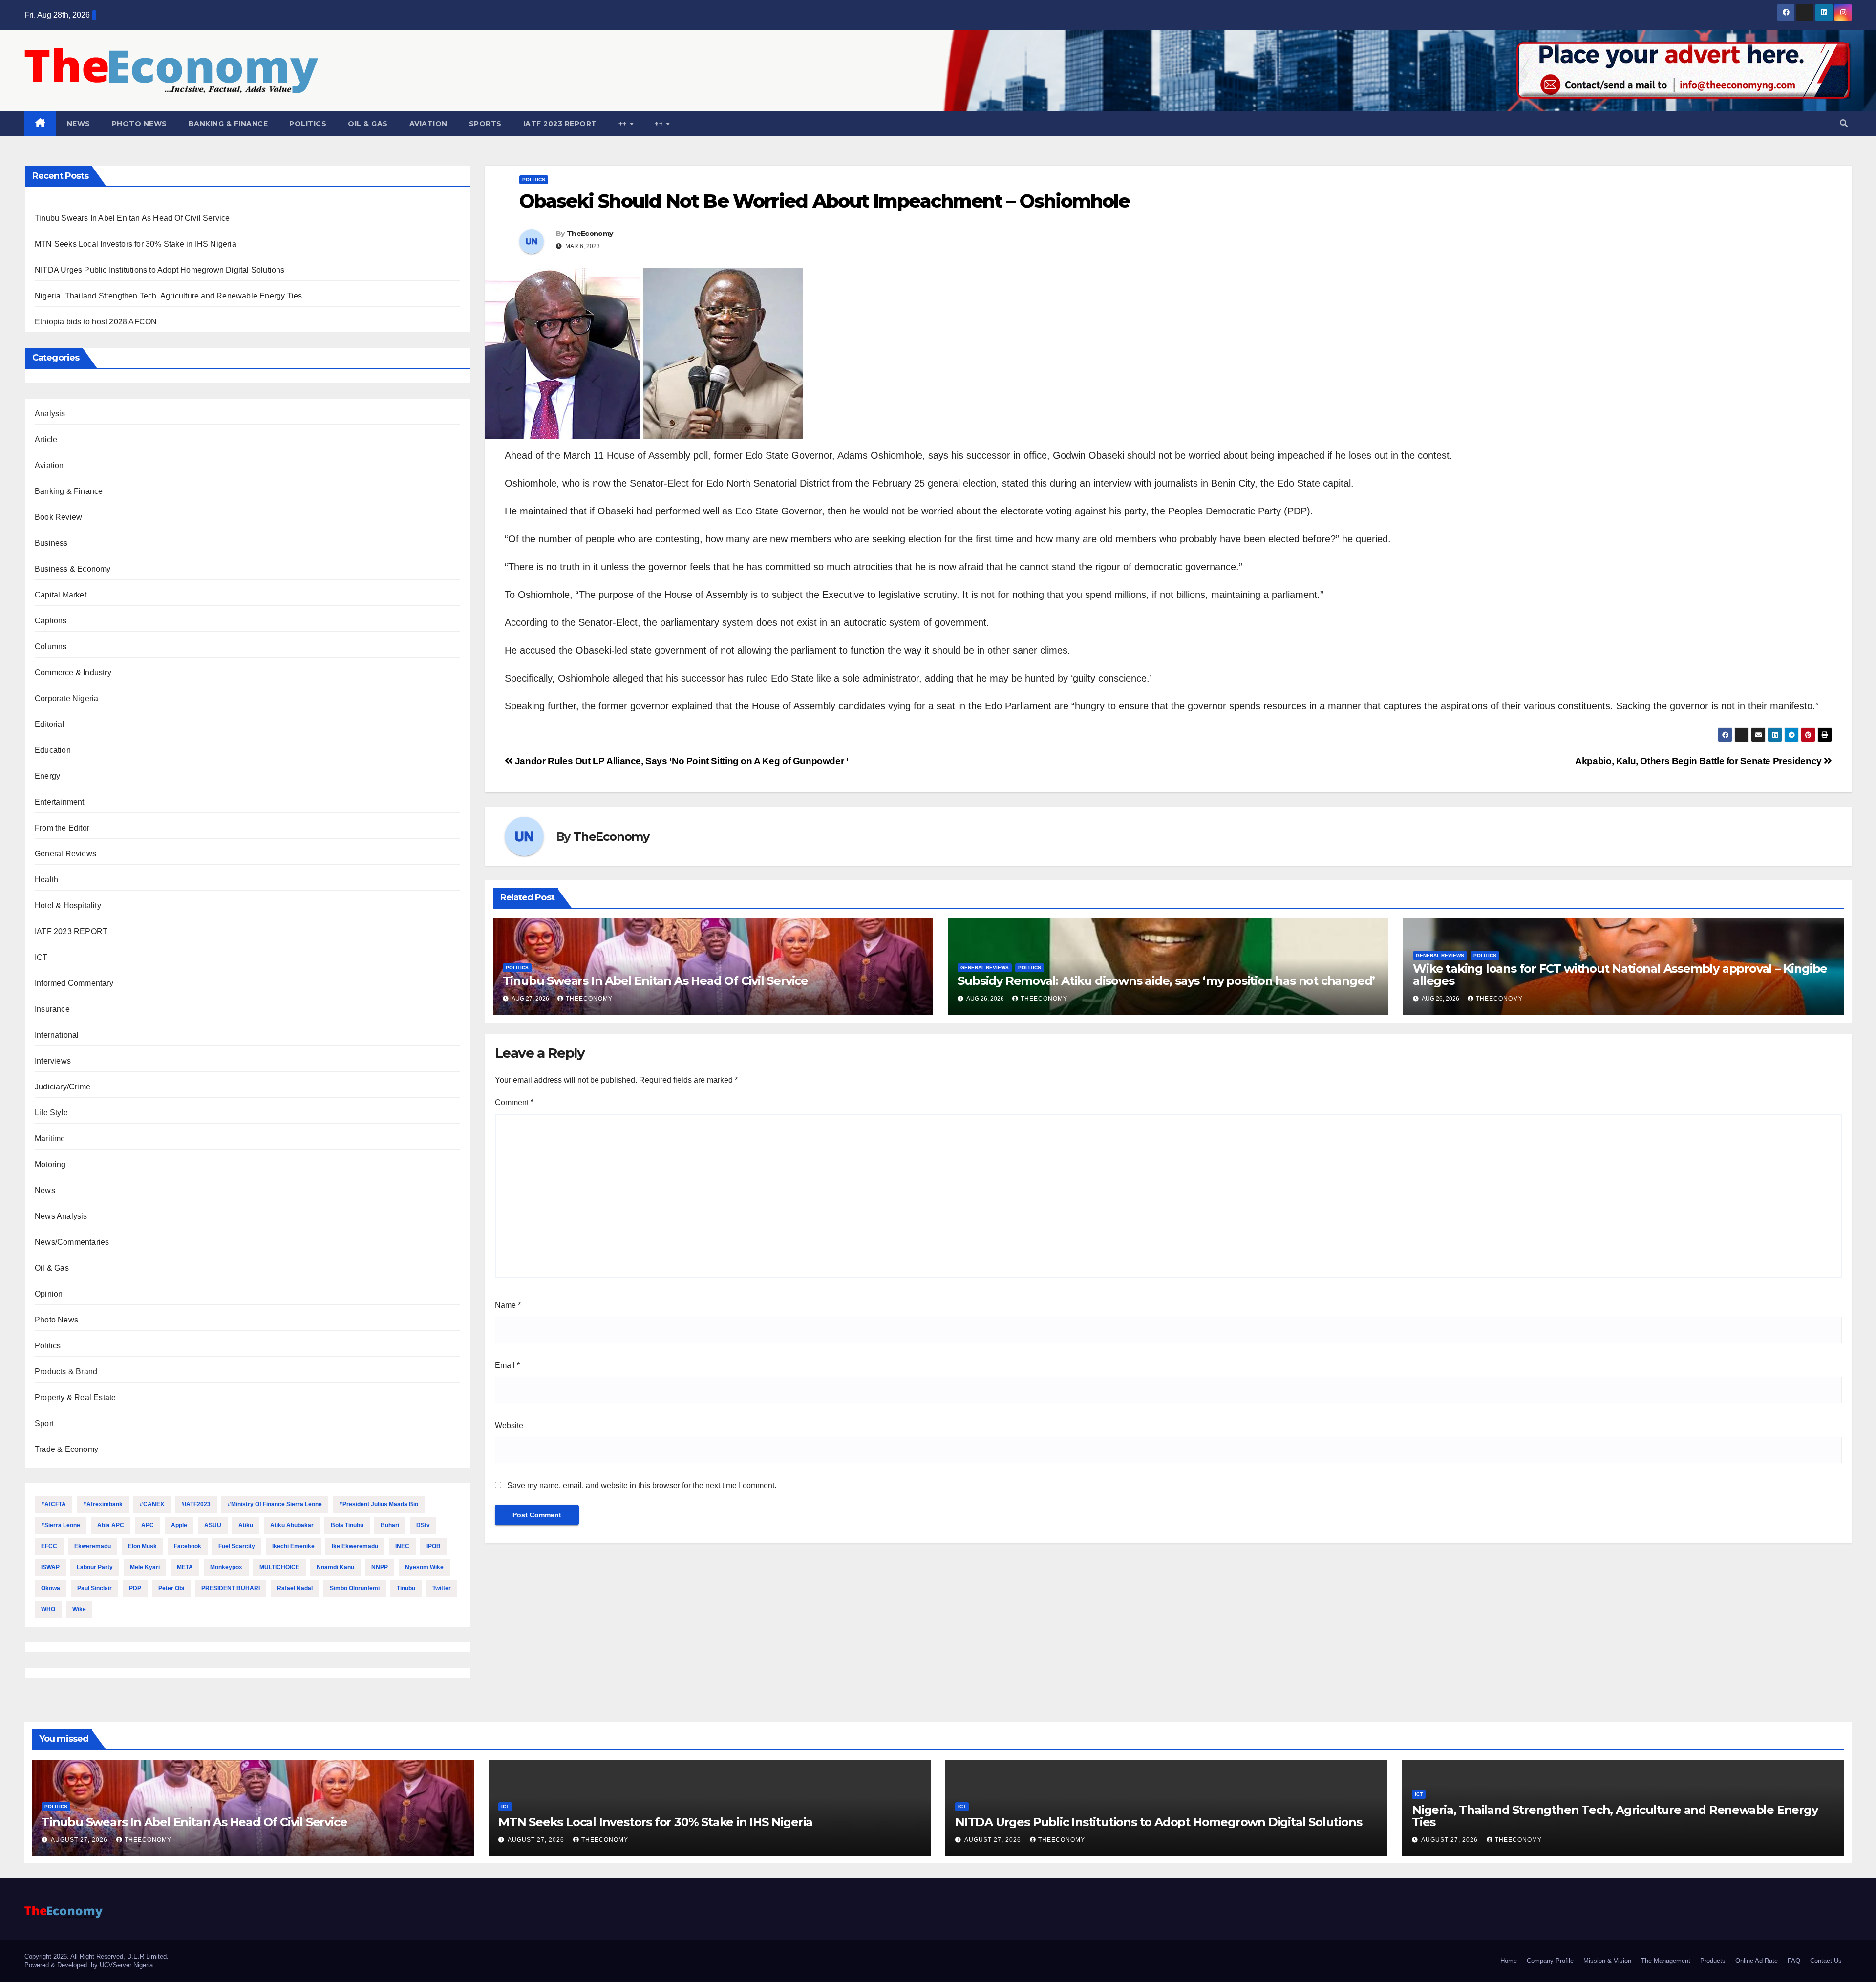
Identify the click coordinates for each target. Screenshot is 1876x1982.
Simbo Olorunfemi (355, 1588)
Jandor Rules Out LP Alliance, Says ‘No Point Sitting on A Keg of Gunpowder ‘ (680, 761)
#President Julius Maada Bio (379, 1504)
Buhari (390, 1525)
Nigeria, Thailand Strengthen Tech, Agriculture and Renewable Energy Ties (168, 296)
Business (51, 543)
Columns (51, 647)
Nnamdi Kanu (335, 1567)
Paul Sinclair (95, 1588)
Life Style (51, 1113)
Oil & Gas (368, 124)
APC (148, 1525)
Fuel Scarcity (237, 1546)
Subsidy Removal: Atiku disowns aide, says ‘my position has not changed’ (1166, 981)
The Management (1666, 1961)
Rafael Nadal (295, 1588)
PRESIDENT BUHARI (231, 1588)
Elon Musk (142, 1546)
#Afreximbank (103, 1504)
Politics (308, 124)
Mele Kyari (145, 1567)
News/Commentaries (72, 1242)
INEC (402, 1546)
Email (507, 1365)
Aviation (428, 124)
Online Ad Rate (1757, 1961)
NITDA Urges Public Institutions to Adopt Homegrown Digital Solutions (160, 270)
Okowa (51, 1588)
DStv (423, 1525)
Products (1713, 1961)
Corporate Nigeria (66, 698)
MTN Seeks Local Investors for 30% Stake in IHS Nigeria (136, 244)
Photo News (139, 124)
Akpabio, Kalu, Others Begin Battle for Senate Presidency (1699, 761)
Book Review (58, 517)
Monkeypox (226, 1567)
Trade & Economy (66, 1449)
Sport (44, 1423)
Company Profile (1550, 1961)
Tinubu (406, 1588)
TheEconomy (590, 234)
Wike (79, 1609)
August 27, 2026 (80, 1840)
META (185, 1567)
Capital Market (61, 595)
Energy (47, 776)
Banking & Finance (228, 124)
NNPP (380, 1567)
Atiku (246, 1525)
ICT (41, 957)
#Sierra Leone (61, 1525)
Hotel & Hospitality (68, 906)
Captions (51, 621)
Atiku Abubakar (292, 1525)
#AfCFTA (53, 1504)
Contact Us (1826, 1961)
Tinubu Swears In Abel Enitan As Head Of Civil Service (132, 218)
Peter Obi (171, 1588)
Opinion (49, 1294)
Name (508, 1305)
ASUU (213, 1525)
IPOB (434, 1546)
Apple (179, 1525)
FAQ (1794, 1961)
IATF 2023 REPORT (560, 124)
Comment (514, 1102)
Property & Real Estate (75, 1397)
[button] (1844, 123)
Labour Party (95, 1567)
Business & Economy (73, 569)
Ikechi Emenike (293, 1546)
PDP (135, 1588)
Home (1509, 1961)
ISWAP (50, 1567)
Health (46, 880)
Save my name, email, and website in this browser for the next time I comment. (642, 1485)
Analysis (50, 414)
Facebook (188, 1546)
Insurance (52, 1009)
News (79, 124)
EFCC (49, 1546)
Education (53, 750)
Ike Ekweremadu (355, 1546)
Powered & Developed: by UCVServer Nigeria (89, 1965)
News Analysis (61, 1216)
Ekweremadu (93, 1546)
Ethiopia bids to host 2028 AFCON (96, 322)
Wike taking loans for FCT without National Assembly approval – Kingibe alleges (1620, 975)
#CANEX (152, 1504)
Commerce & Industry (73, 672)
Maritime (50, 1139)
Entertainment (60, 802)
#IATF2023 (196, 1504)
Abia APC (111, 1525)
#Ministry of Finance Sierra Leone (275, 1504)
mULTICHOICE (279, 1567)
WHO (48, 1609)
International (57, 1035)
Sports (485, 124)
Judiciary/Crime (63, 1087)
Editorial (50, 724)
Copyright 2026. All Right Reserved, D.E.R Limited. (96, 1956)
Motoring (50, 1164)
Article (46, 439)
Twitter (442, 1588)
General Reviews (65, 854)
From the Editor (62, 828)
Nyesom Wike (424, 1567)
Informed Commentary (74, 983)
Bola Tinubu (347, 1525)
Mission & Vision (1607, 1961)
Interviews (53, 1061)
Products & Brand (66, 1372)
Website (509, 1425)
